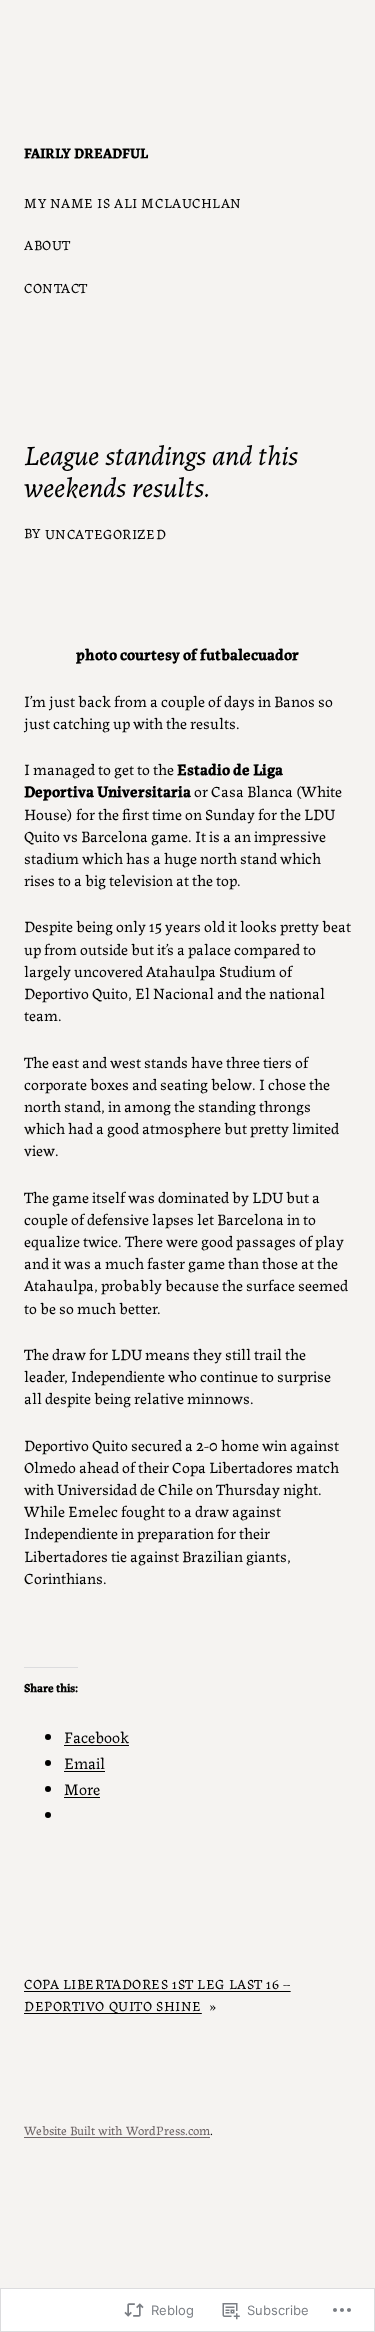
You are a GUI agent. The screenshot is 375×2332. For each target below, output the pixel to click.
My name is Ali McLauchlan (133, 202)
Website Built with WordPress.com (117, 2129)
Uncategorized (105, 533)
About (47, 244)
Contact (56, 287)
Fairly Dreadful (86, 152)
